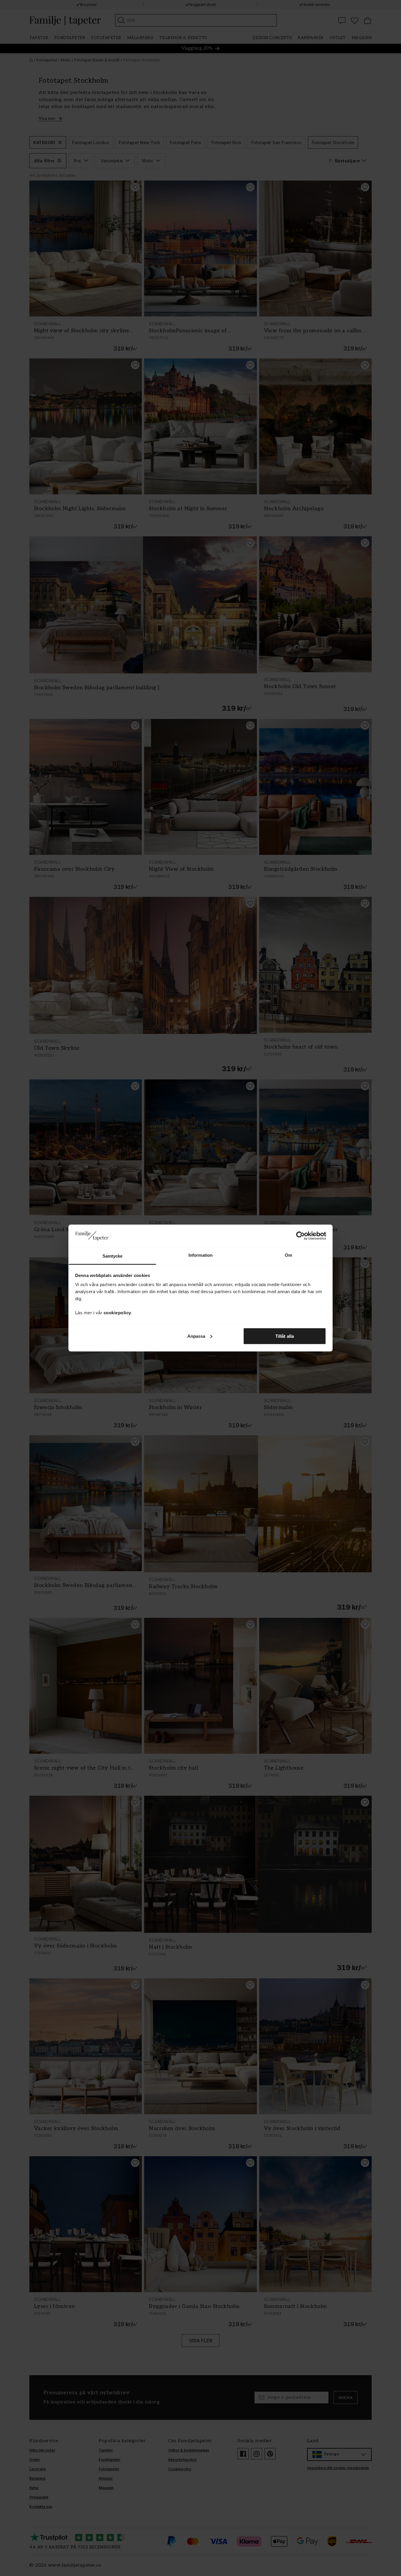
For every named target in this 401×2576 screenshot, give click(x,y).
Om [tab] (288, 1255)
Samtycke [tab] (113, 1256)
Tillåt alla (285, 1336)
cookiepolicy (117, 1313)
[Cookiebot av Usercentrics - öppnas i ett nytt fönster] (300, 1236)
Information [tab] (201, 1255)
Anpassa (196, 1336)
